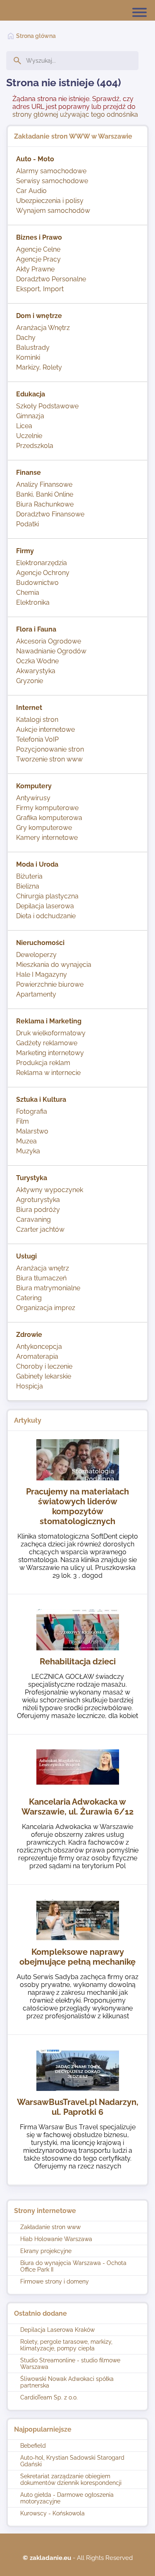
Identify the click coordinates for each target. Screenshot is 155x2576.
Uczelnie (29, 436)
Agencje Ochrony (43, 573)
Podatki (27, 524)
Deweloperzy (36, 955)
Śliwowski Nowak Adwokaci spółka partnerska (67, 2382)
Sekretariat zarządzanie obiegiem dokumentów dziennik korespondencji (71, 2479)
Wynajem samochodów (53, 211)
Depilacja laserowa (45, 906)
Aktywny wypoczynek (50, 1190)
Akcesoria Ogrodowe (49, 641)
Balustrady (33, 348)
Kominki (28, 357)
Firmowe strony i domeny (55, 2281)
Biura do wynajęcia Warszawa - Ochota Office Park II (73, 2266)
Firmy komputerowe (47, 808)
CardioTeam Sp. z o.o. (49, 2397)
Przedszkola (35, 446)
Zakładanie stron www (50, 2227)
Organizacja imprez (46, 1308)
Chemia (28, 593)
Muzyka (28, 1151)
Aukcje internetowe (45, 729)
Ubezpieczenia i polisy (50, 201)
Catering (29, 1298)
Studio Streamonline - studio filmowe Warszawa (70, 2364)
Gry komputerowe (44, 828)
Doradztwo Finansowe (50, 514)
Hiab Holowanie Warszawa (56, 2239)
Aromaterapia (37, 1356)
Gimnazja (30, 416)
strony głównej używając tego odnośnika (75, 114)
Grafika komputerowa (49, 818)
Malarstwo (32, 1131)
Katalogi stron (37, 720)
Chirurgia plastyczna (47, 896)
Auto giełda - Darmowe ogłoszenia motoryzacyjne (67, 2498)
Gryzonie (30, 681)
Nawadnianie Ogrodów (51, 651)
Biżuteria (29, 876)
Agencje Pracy (38, 259)
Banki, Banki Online (45, 494)
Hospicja (30, 1386)
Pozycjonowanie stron (50, 749)
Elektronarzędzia (42, 563)
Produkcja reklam (43, 1063)
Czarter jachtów (40, 1229)
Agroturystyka (38, 1200)
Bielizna (28, 886)
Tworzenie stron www (49, 759)
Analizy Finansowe (44, 484)
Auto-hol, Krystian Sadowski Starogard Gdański (72, 2461)
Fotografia (32, 1111)
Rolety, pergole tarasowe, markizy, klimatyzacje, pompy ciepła (66, 2345)
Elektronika (33, 602)
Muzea (26, 1141)
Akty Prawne (35, 269)
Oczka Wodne (37, 661)
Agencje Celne (38, 249)
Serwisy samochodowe (52, 181)
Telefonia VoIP (37, 739)
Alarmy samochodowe (51, 171)
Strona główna (36, 36)
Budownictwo (37, 583)
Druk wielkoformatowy (51, 1033)
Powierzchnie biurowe (50, 984)
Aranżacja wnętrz (43, 1268)
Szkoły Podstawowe (47, 406)
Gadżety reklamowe (47, 1043)
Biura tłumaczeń (41, 1278)
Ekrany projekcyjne (46, 2251)
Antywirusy (33, 798)
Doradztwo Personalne (51, 279)
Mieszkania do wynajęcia (54, 965)
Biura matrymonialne (48, 1288)
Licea (24, 426)
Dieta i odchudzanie (46, 916)
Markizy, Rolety (39, 367)
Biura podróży (38, 1210)
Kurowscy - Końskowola (52, 2513)
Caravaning (33, 1220)
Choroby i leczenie (44, 1366)
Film (23, 1121)
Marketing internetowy (50, 1053)
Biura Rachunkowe (45, 504)
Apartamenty (36, 994)
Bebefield (33, 2446)
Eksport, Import (40, 289)
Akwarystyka (36, 671)
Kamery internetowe (47, 838)
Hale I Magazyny (42, 975)
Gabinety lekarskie (44, 1376)
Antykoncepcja (39, 1347)
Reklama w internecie (48, 1073)
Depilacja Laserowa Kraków (57, 2330)
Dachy (26, 338)
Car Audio (31, 191)
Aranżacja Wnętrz (43, 328)
